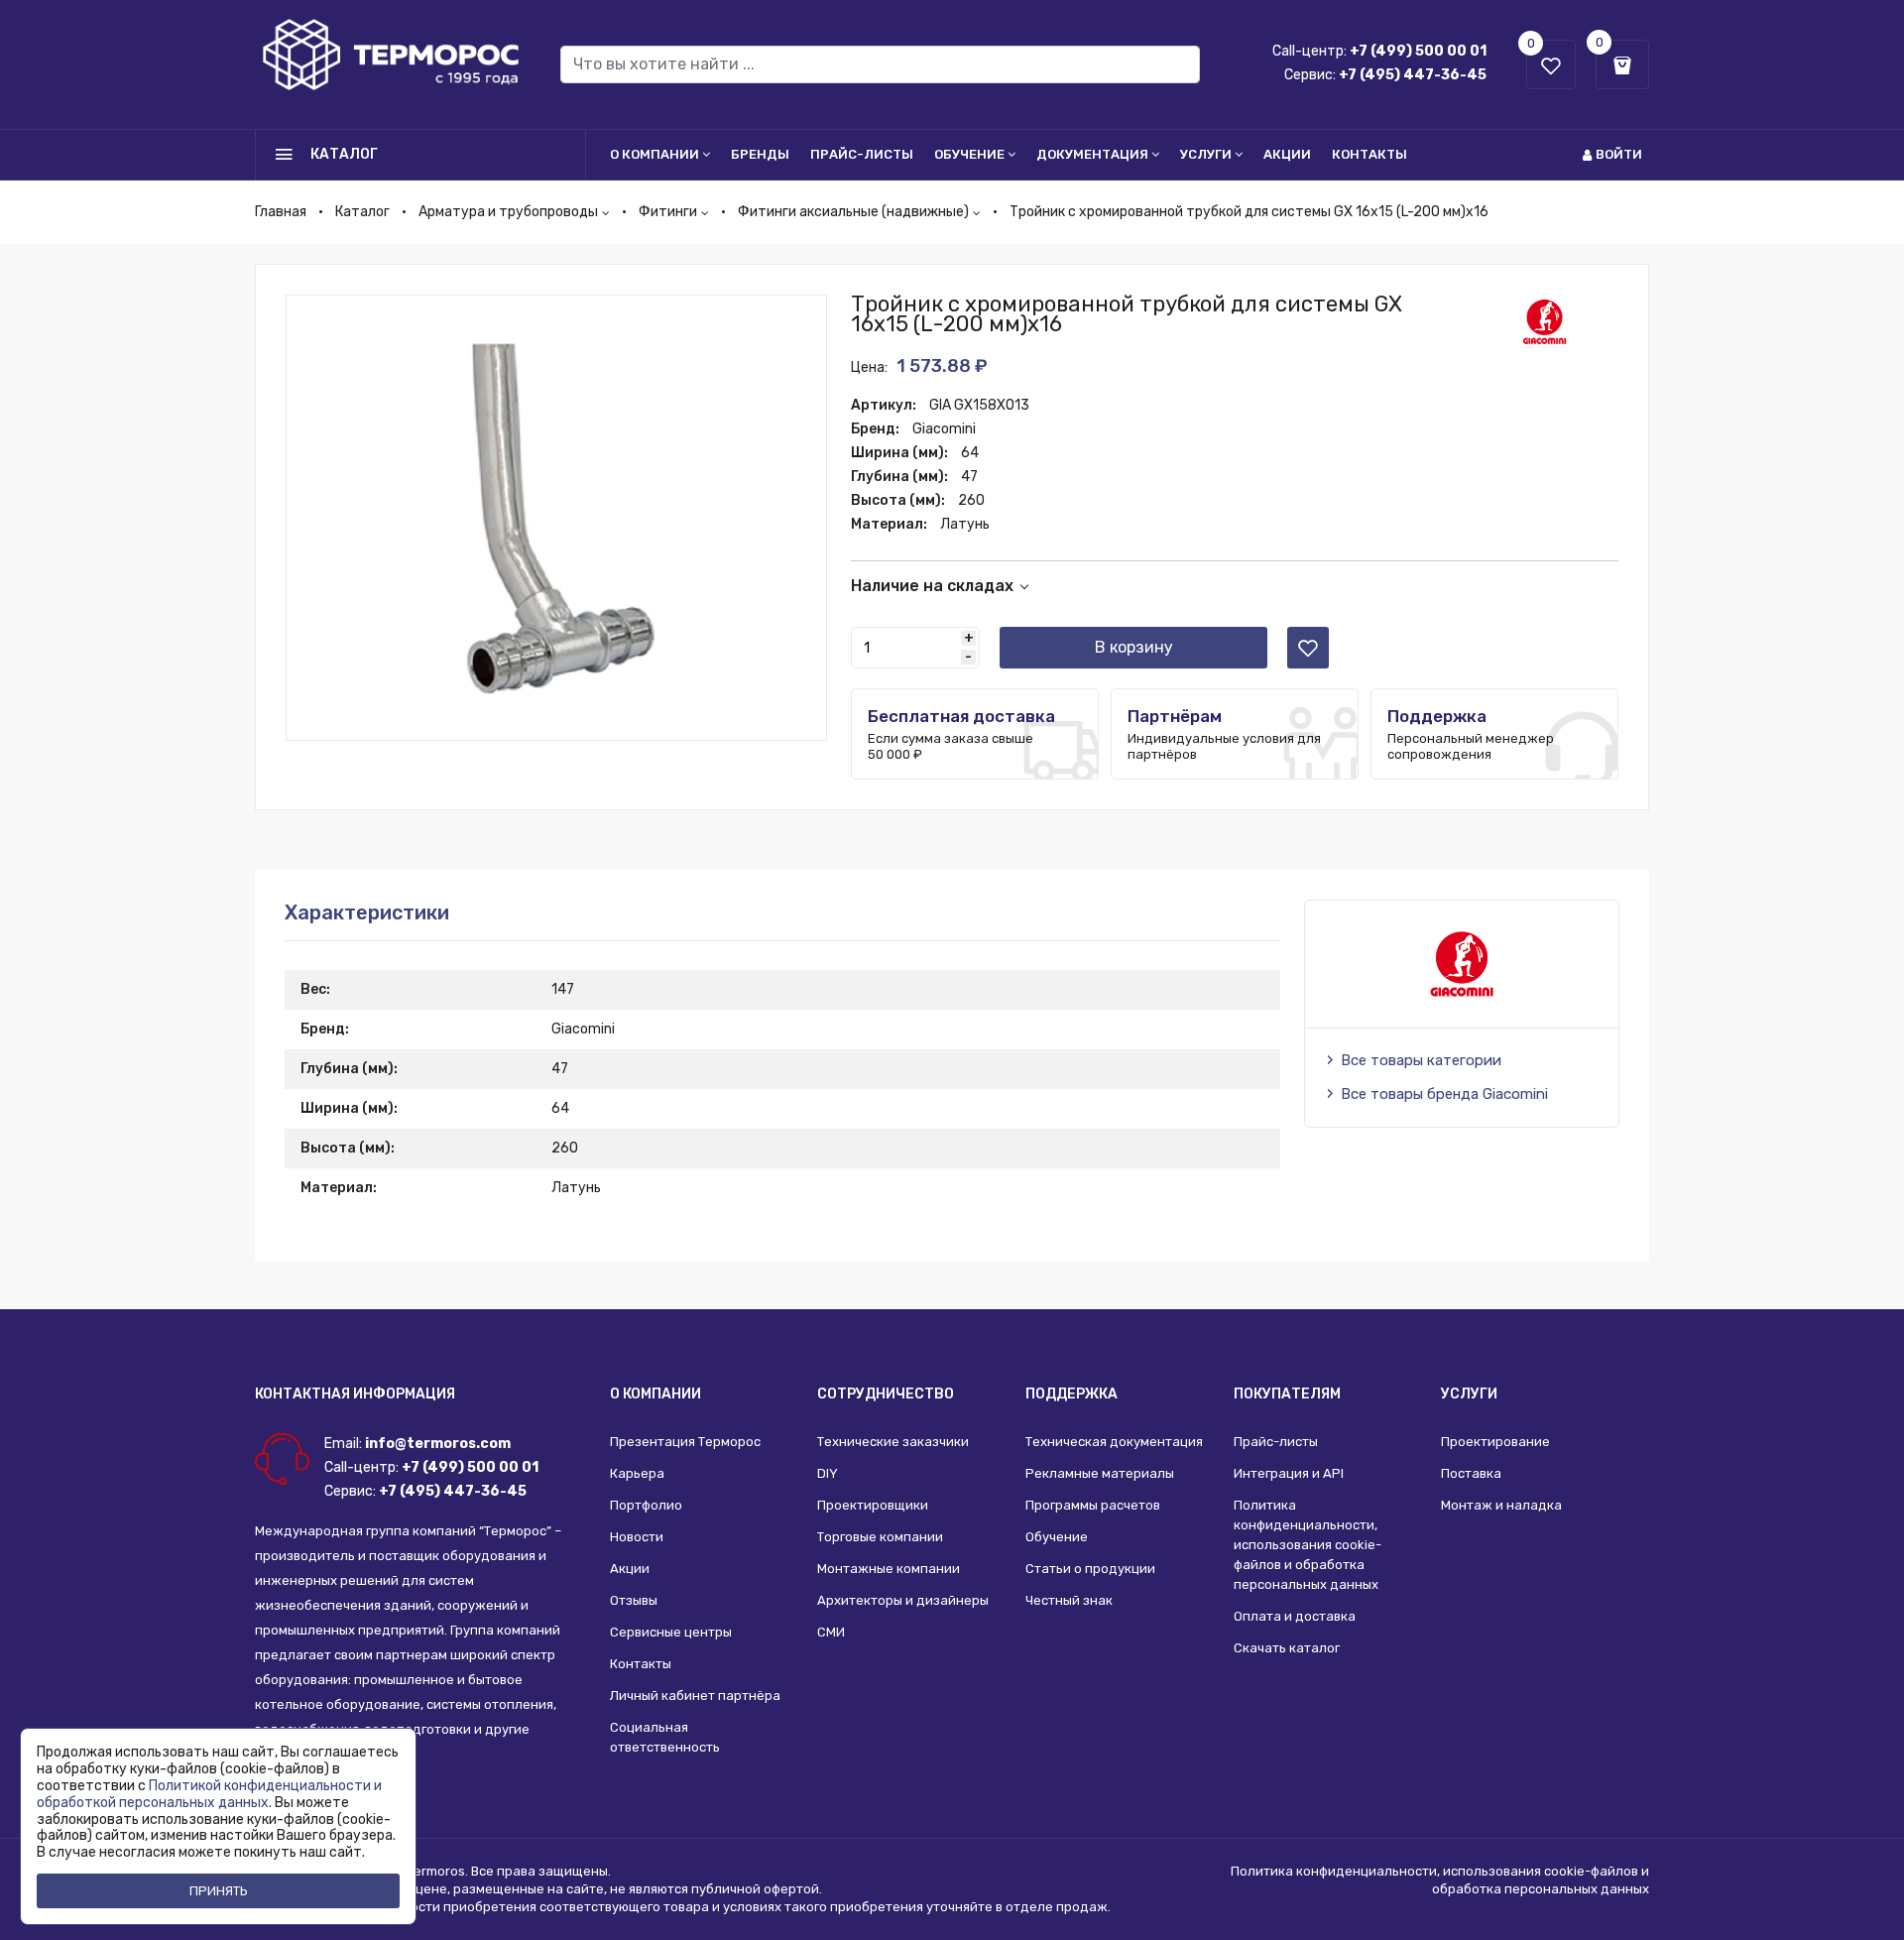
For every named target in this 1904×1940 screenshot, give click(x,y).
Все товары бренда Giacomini (1444, 1094)
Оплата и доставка (1295, 1616)
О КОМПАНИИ (655, 1394)
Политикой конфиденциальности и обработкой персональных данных (209, 1794)
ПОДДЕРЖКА (1071, 1394)
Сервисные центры (671, 1632)
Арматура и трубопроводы (508, 212)
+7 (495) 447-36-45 (1413, 75)
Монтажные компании (889, 1569)
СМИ (831, 1632)
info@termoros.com (438, 1444)
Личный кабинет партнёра (695, 1696)
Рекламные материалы (1100, 1473)
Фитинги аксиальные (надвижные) (853, 212)
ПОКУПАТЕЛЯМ (1287, 1394)
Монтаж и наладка (1501, 1505)
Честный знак (1069, 1600)
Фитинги (668, 212)
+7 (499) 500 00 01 (1418, 51)
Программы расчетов (1093, 1505)
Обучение (969, 154)
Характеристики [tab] (367, 912)
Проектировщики (873, 1505)
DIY (828, 1473)
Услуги (1206, 154)
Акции (1287, 154)
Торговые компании (880, 1537)
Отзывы (634, 1600)
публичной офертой (755, 1889)
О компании (654, 154)
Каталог (362, 212)
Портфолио (646, 1505)
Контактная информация (355, 1394)
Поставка (1471, 1473)
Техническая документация (1114, 1442)
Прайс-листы (862, 154)
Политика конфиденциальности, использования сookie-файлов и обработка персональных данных (1308, 1545)
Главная (281, 212)
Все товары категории (1421, 1060)
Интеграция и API (1289, 1473)
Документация (1092, 154)
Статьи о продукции (1090, 1569)
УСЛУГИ (1469, 1394)
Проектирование (1495, 1442)
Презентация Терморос (685, 1442)
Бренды (760, 154)
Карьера (637, 1473)
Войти (1619, 154)
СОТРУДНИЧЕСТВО (886, 1394)
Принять (219, 1891)
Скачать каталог (1287, 1648)
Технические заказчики (893, 1442)
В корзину (1134, 647)
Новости (637, 1537)
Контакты (1369, 154)
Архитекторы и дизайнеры (903, 1600)
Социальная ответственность (665, 1737)
